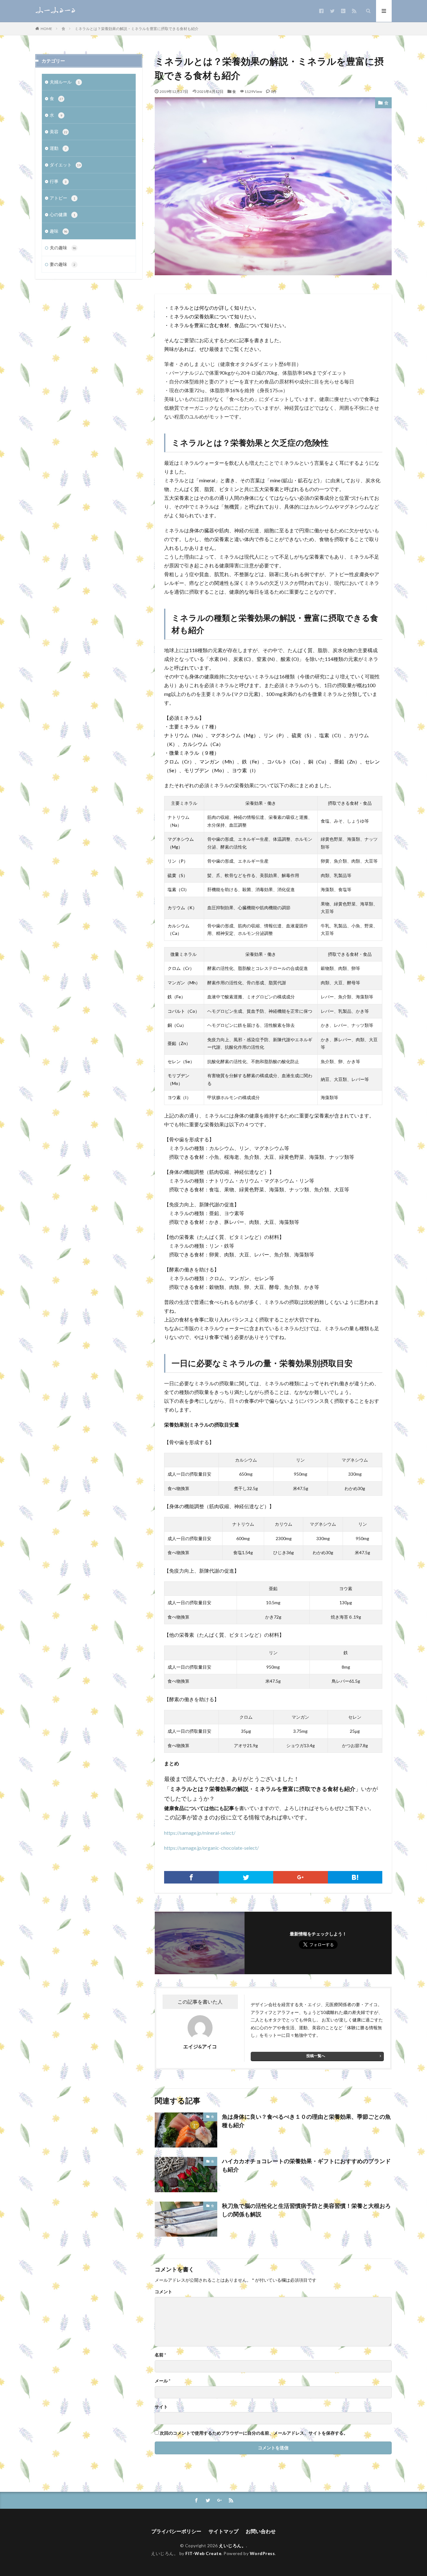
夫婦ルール (65, 82)
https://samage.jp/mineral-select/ (200, 1833)
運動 (58, 148)
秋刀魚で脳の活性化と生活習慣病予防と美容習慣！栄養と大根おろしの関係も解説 (306, 2210)
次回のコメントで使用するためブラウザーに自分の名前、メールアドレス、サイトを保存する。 (254, 2433)
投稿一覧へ (316, 2056)
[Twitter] (246, 1877)
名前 (160, 2355)
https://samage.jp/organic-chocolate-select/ (211, 1848)
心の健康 (63, 214)
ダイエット (65, 165)
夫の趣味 (63, 248)
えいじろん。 (232, 2546)
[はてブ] (355, 1877)
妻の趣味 (63, 264)
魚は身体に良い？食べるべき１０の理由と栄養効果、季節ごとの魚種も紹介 (306, 2121)
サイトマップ (224, 2531)
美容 (59, 132)
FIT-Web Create (203, 2553)
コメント (163, 2292)
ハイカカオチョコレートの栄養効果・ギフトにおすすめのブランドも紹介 (306, 2165)
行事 (58, 181)
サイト (161, 2407)
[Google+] (301, 1877)
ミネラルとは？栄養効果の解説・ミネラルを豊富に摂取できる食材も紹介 (137, 29)
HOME (46, 28)
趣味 (59, 231)
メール (163, 2381)
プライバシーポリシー (176, 2531)
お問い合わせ (261, 2531)
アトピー (63, 198)
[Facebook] (191, 1877)
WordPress (262, 2553)
